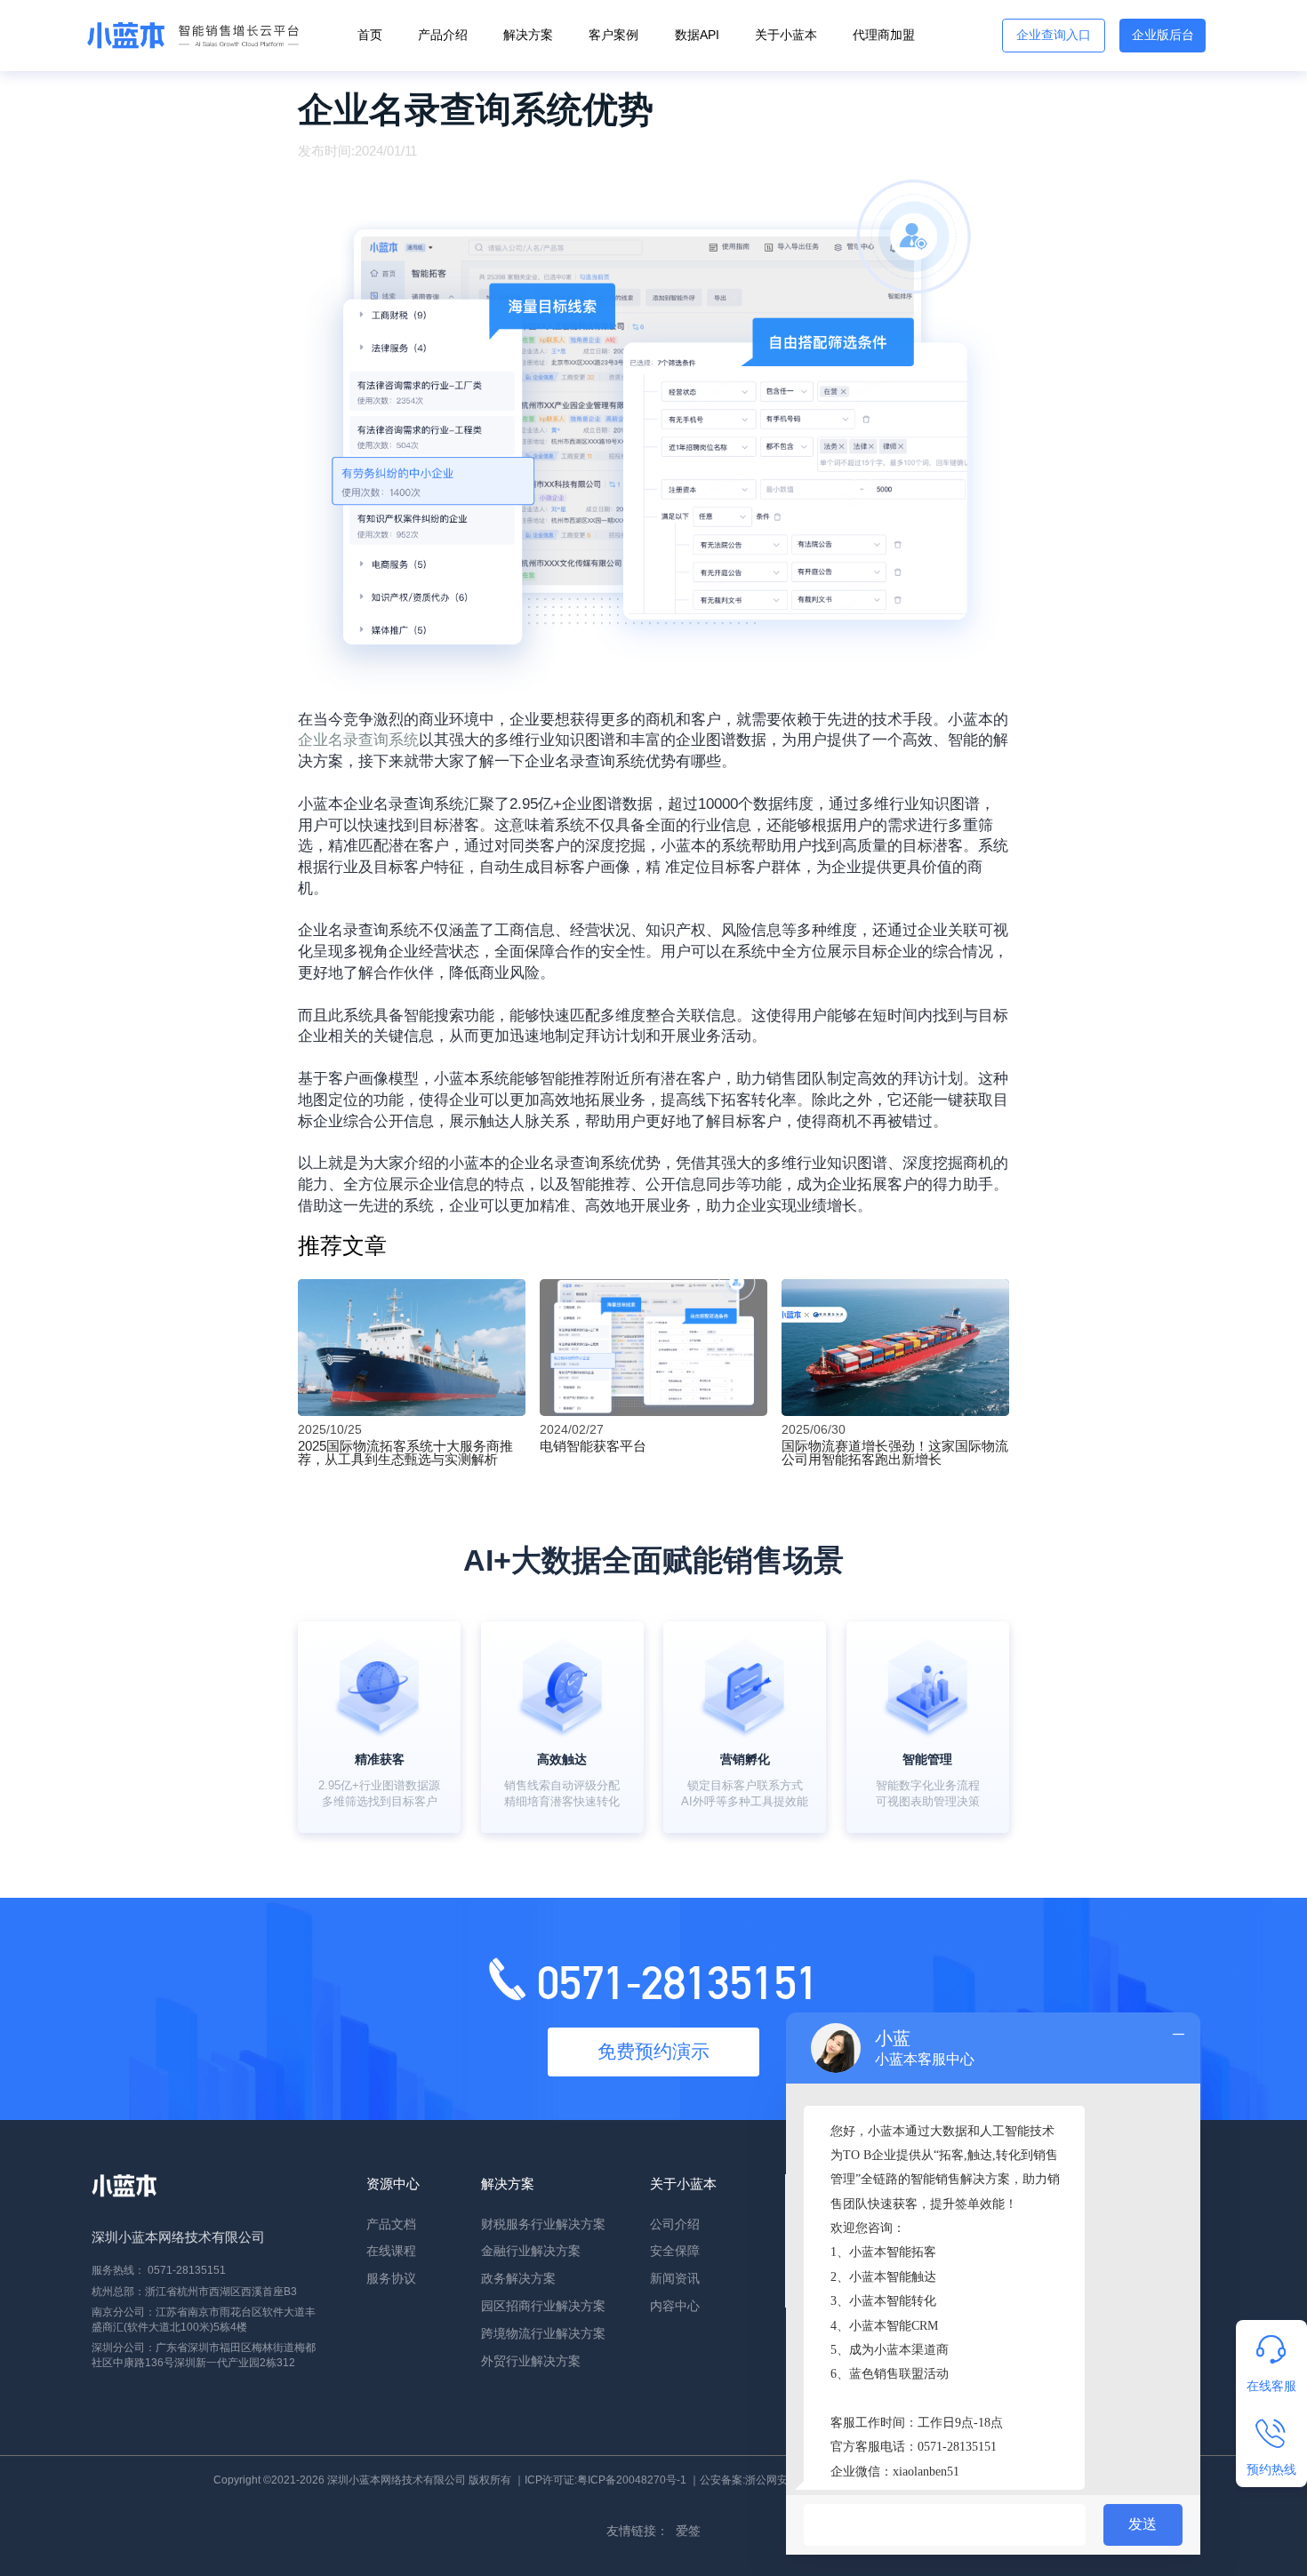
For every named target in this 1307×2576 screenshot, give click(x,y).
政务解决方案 (518, 2279)
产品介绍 (443, 35)
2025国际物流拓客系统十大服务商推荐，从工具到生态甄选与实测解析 (405, 1452)
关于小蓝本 (786, 35)
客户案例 (613, 35)
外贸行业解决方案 (531, 2361)
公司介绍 (675, 2224)
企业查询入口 (1054, 35)
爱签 (688, 2531)
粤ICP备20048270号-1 (632, 2480)
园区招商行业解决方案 (543, 2306)
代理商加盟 (884, 35)
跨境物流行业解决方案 (543, 2334)
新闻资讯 (675, 2279)
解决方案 (528, 35)
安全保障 (675, 2251)
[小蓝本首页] (189, 36)
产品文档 (391, 2224)
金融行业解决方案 (531, 2251)
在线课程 (391, 2251)
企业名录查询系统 (358, 740)
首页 (370, 35)
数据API (697, 35)
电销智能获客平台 (593, 1446)
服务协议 (391, 2279)
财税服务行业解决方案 (543, 2224)
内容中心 (675, 2306)
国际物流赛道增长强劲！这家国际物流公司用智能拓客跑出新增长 (895, 1452)
